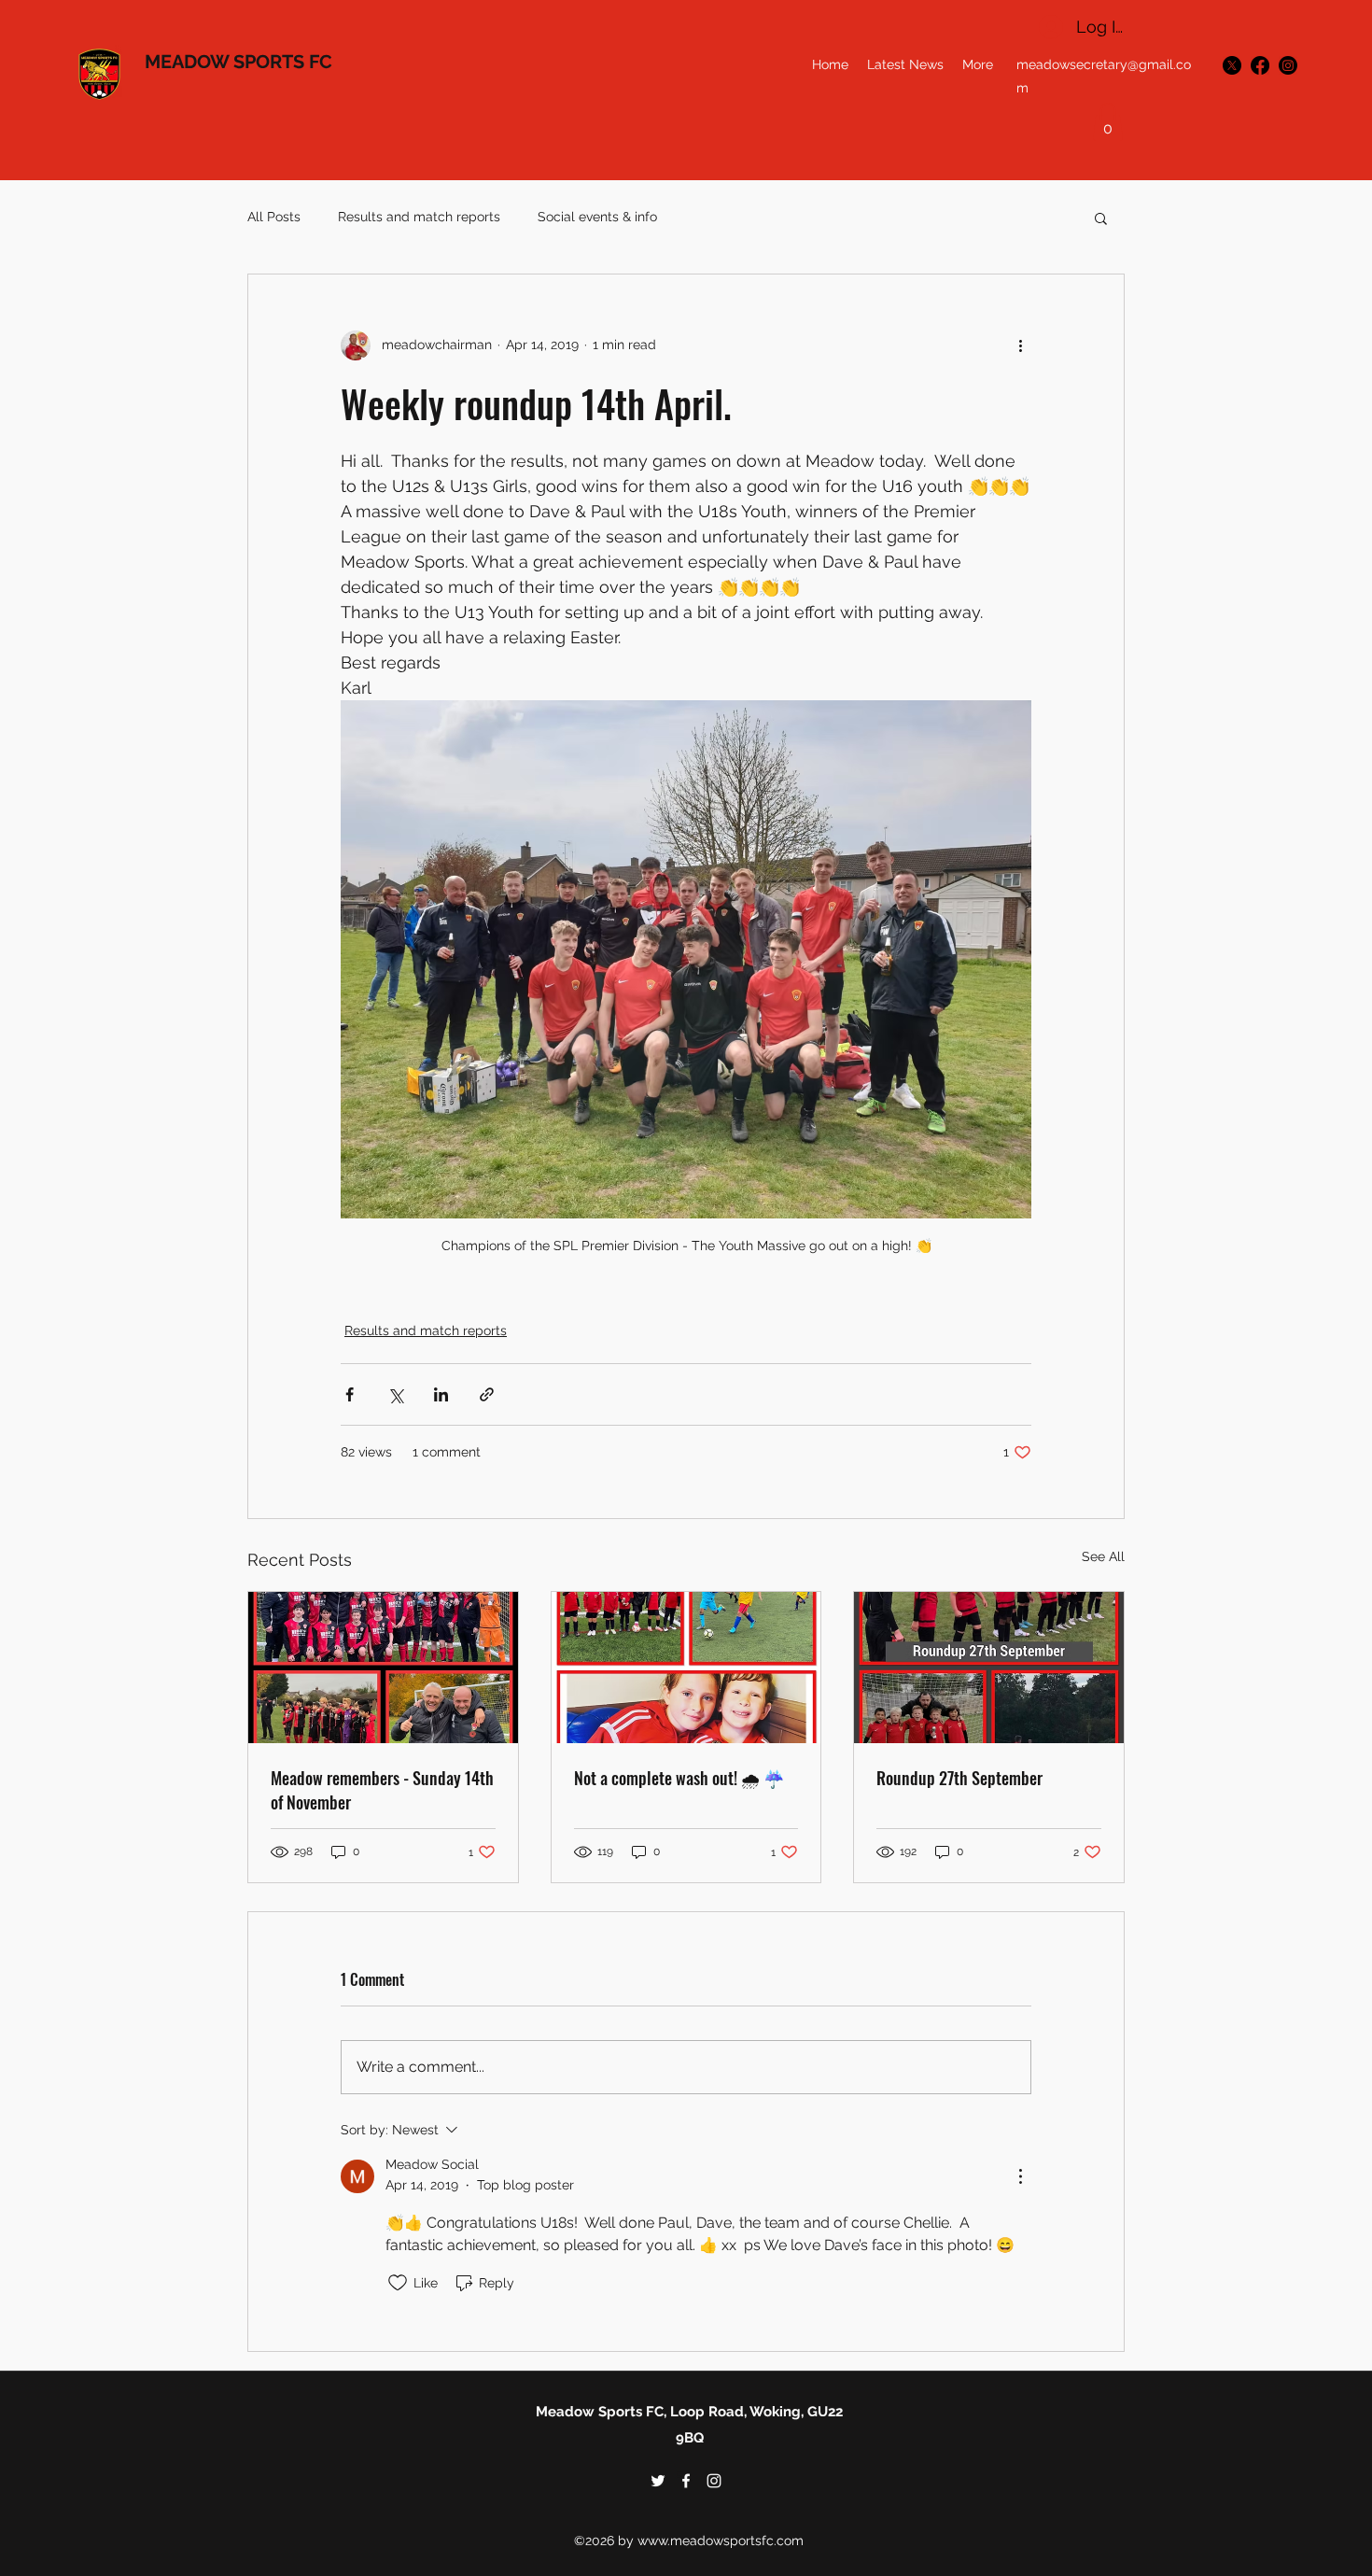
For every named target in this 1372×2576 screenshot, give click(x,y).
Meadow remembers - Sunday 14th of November (382, 1790)
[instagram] (1288, 65)
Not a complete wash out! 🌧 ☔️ (679, 1778)
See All (1103, 1556)
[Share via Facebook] (350, 1394)
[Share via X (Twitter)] (395, 1394)
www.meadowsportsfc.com (721, 2541)
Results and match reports (419, 217)
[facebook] (1260, 65)
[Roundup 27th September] (989, 1668)
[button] (1108, 122)
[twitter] (1232, 65)
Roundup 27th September (959, 1778)
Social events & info (597, 217)
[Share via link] (487, 1394)
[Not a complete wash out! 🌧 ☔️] (686, 1668)
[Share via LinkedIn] (441, 1394)
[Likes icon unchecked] (398, 2283)
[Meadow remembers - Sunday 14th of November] (383, 1668)
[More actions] (1020, 345)
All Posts (274, 217)
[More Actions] (1020, 2176)
